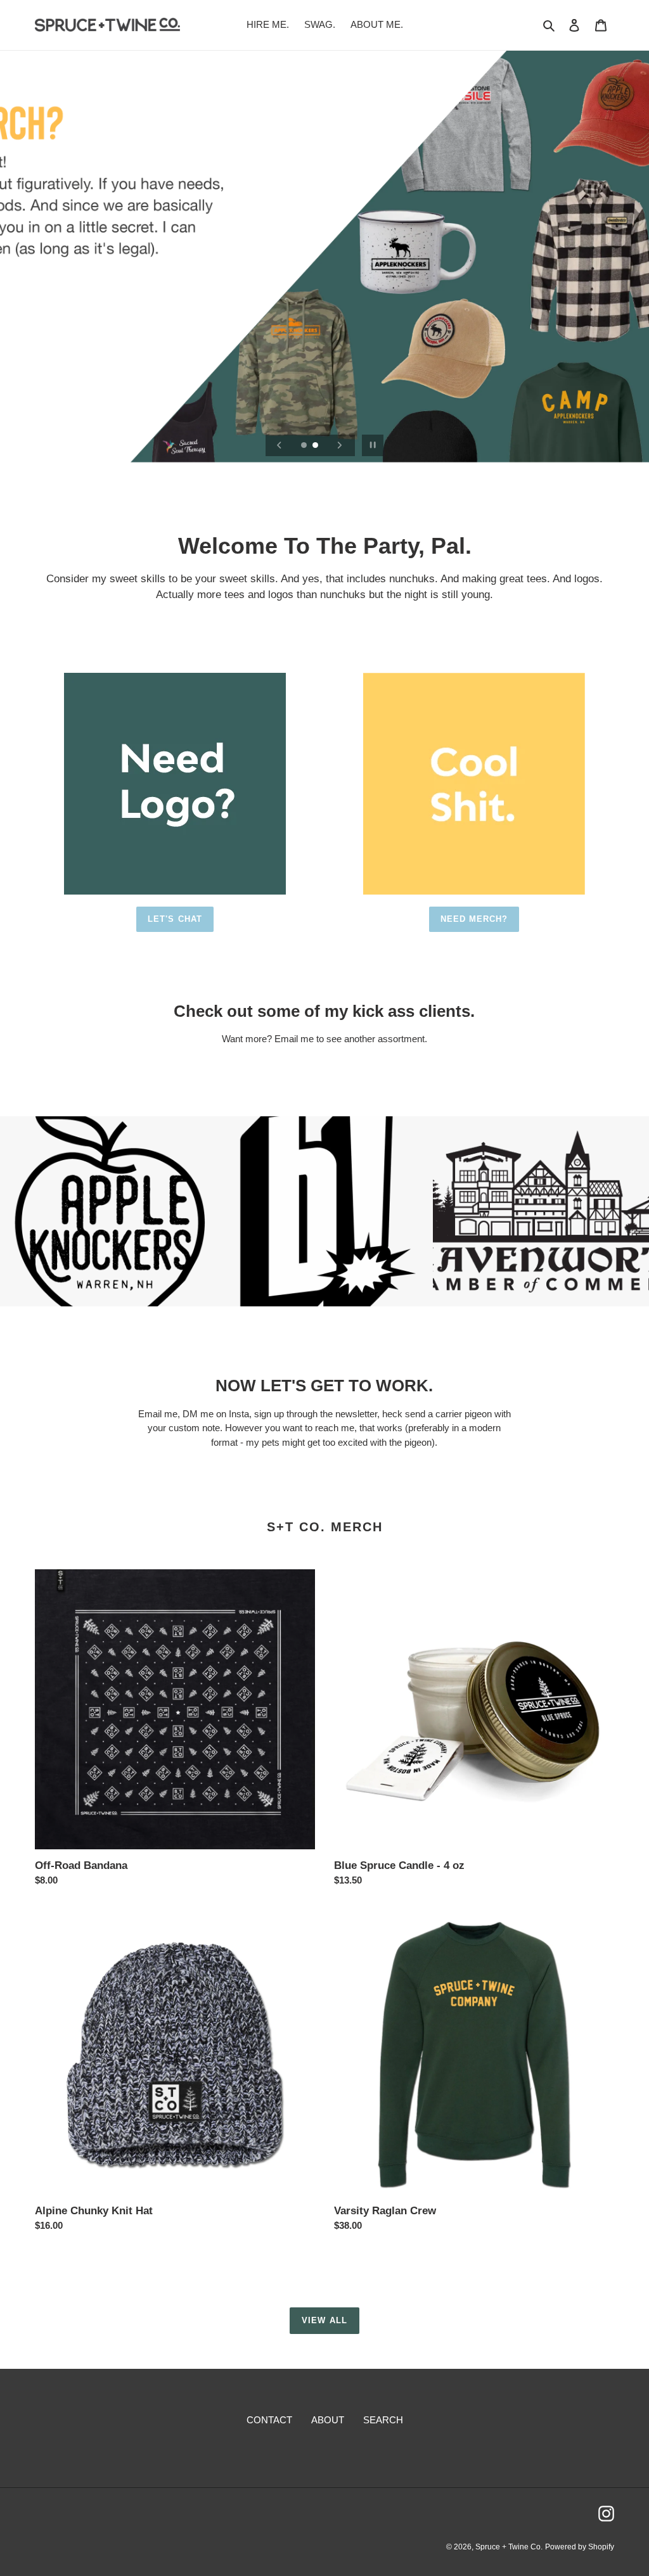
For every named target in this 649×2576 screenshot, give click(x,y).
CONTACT (269, 2420)
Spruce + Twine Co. (509, 2547)
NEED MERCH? (474, 919)
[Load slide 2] (316, 446)
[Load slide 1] (305, 446)
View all (324, 2320)
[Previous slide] (280, 445)
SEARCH (383, 2420)
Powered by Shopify (580, 2547)
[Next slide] (340, 445)
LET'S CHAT (175, 919)
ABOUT (328, 2420)
